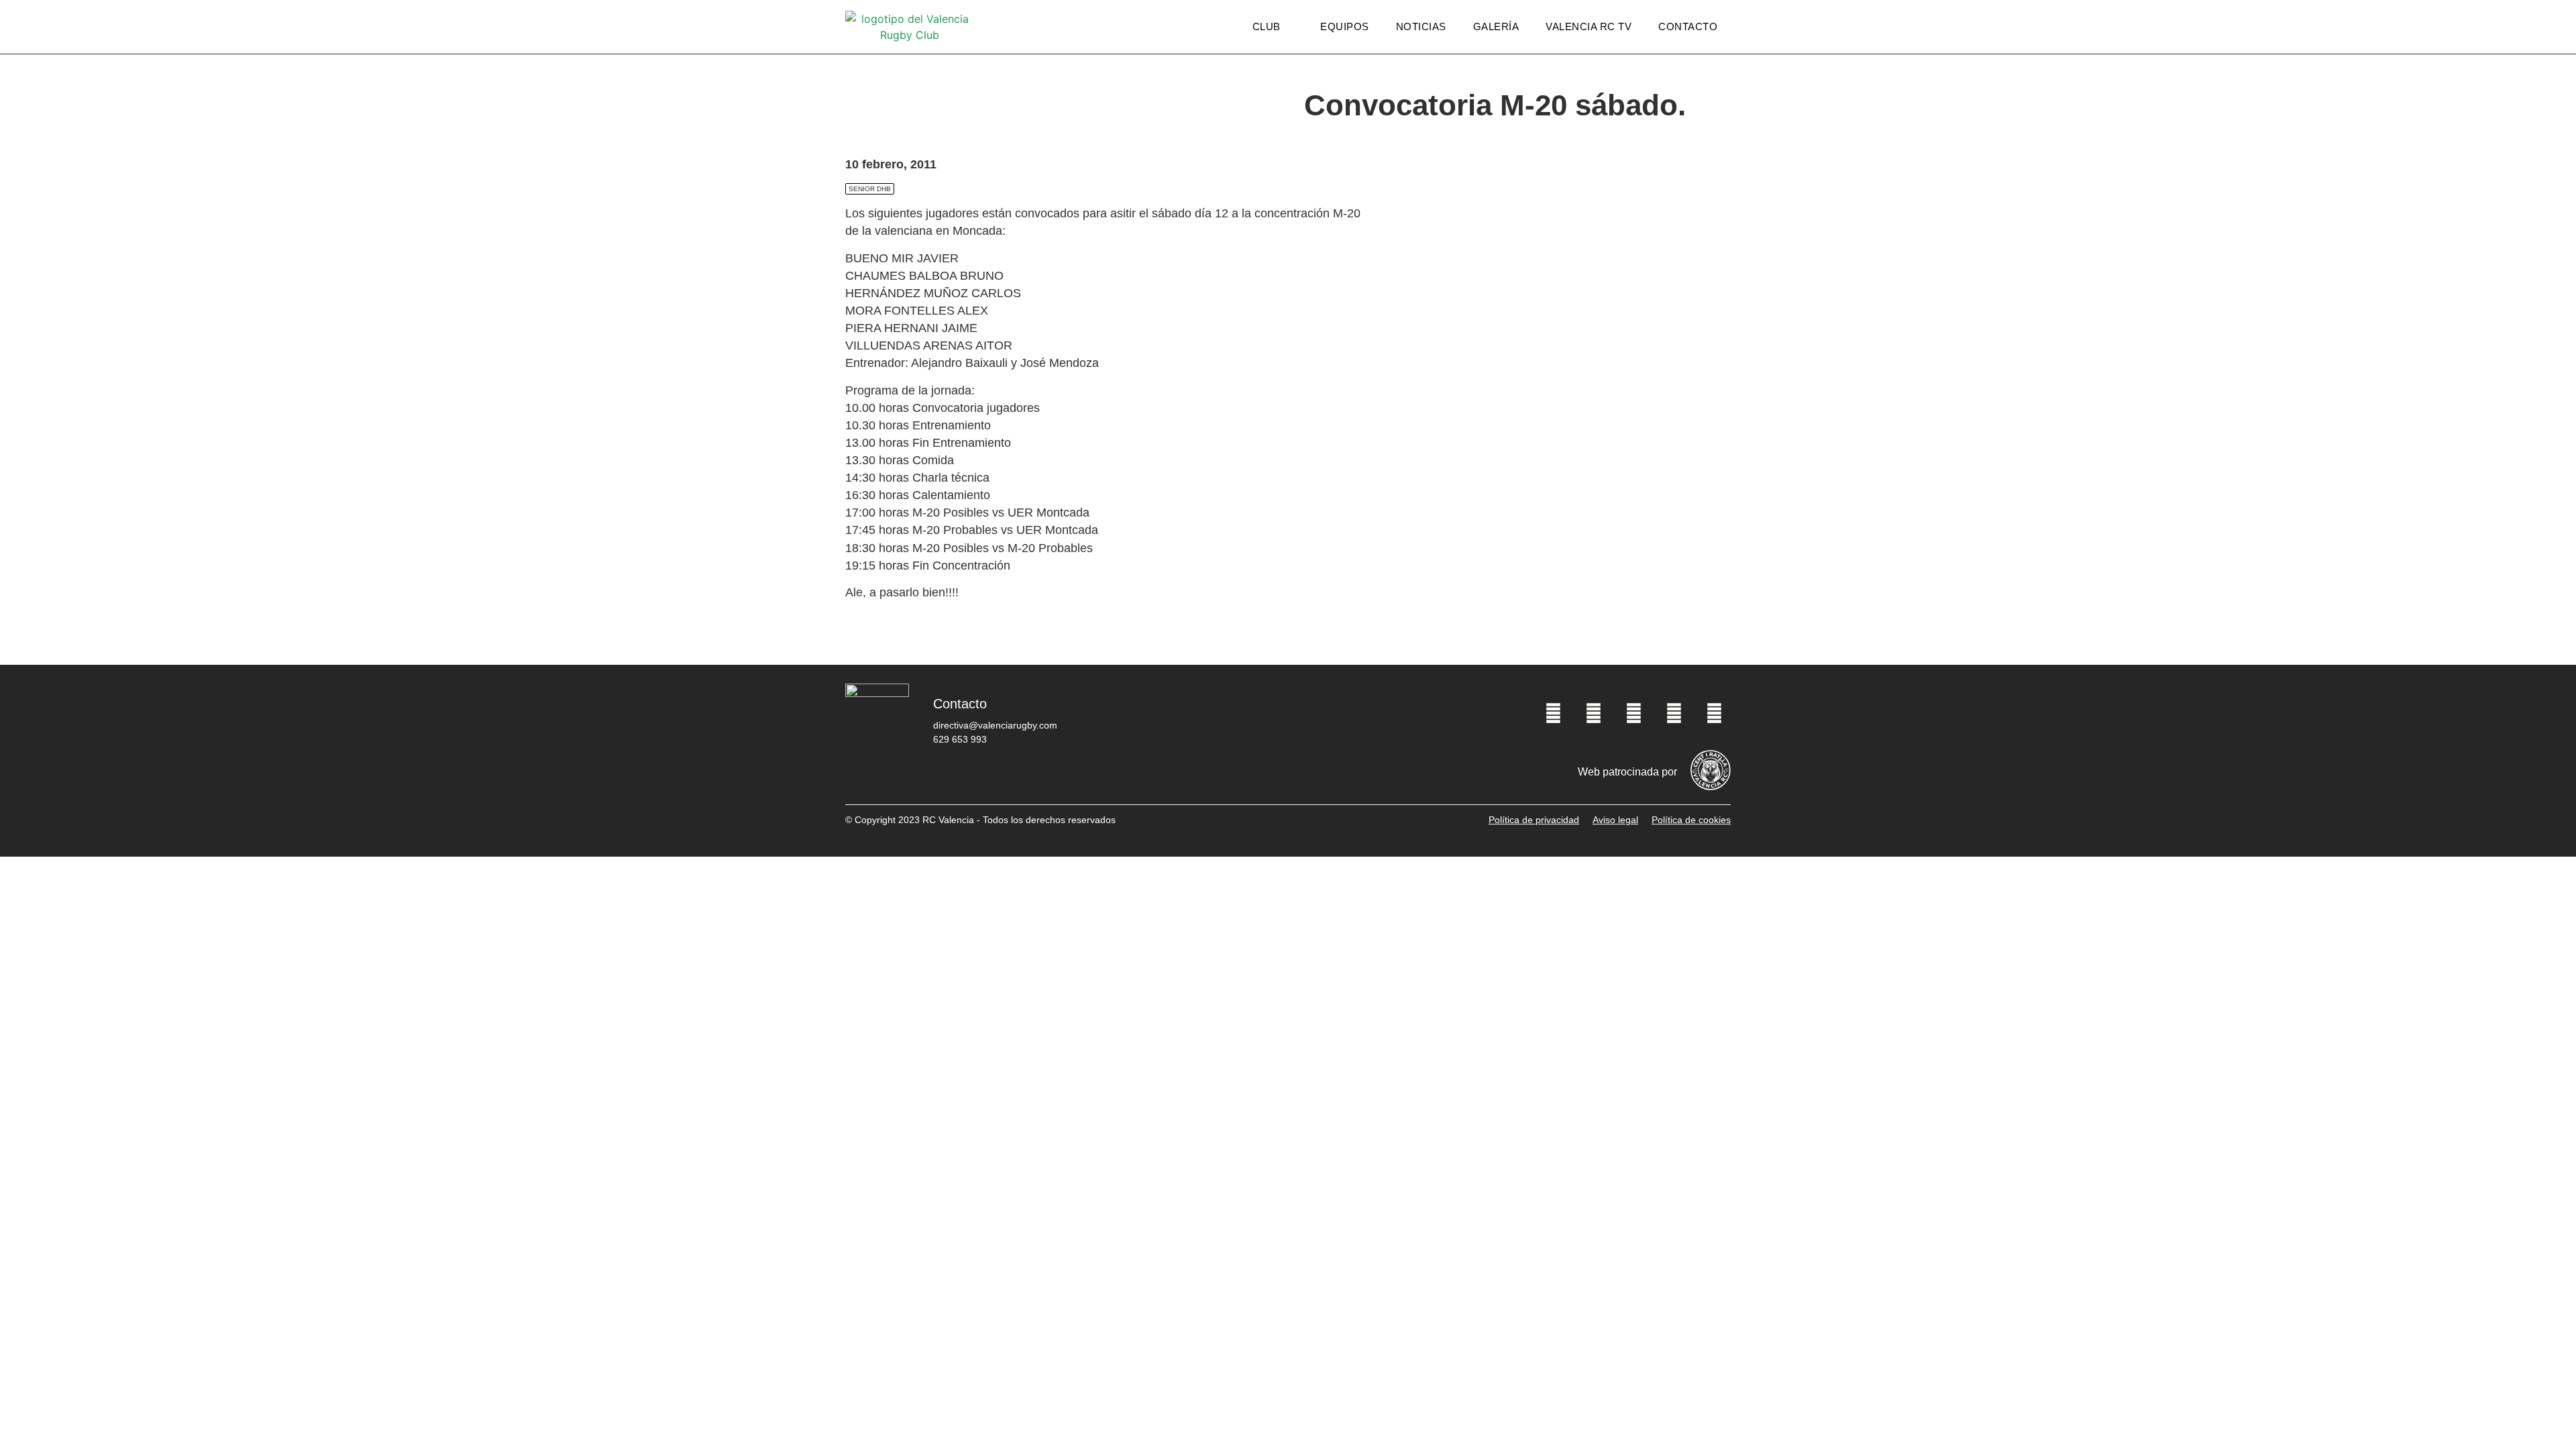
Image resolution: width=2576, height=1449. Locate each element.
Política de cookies (1691, 820)
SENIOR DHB (870, 189)
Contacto (1688, 26)
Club (1267, 26)
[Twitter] (1593, 714)
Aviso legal (1615, 820)
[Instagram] (1633, 714)
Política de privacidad (1534, 820)
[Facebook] (1553, 714)
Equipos (1345, 26)
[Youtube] (1674, 714)
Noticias (1421, 26)
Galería (1496, 26)
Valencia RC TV (1589, 26)
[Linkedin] (1714, 714)
